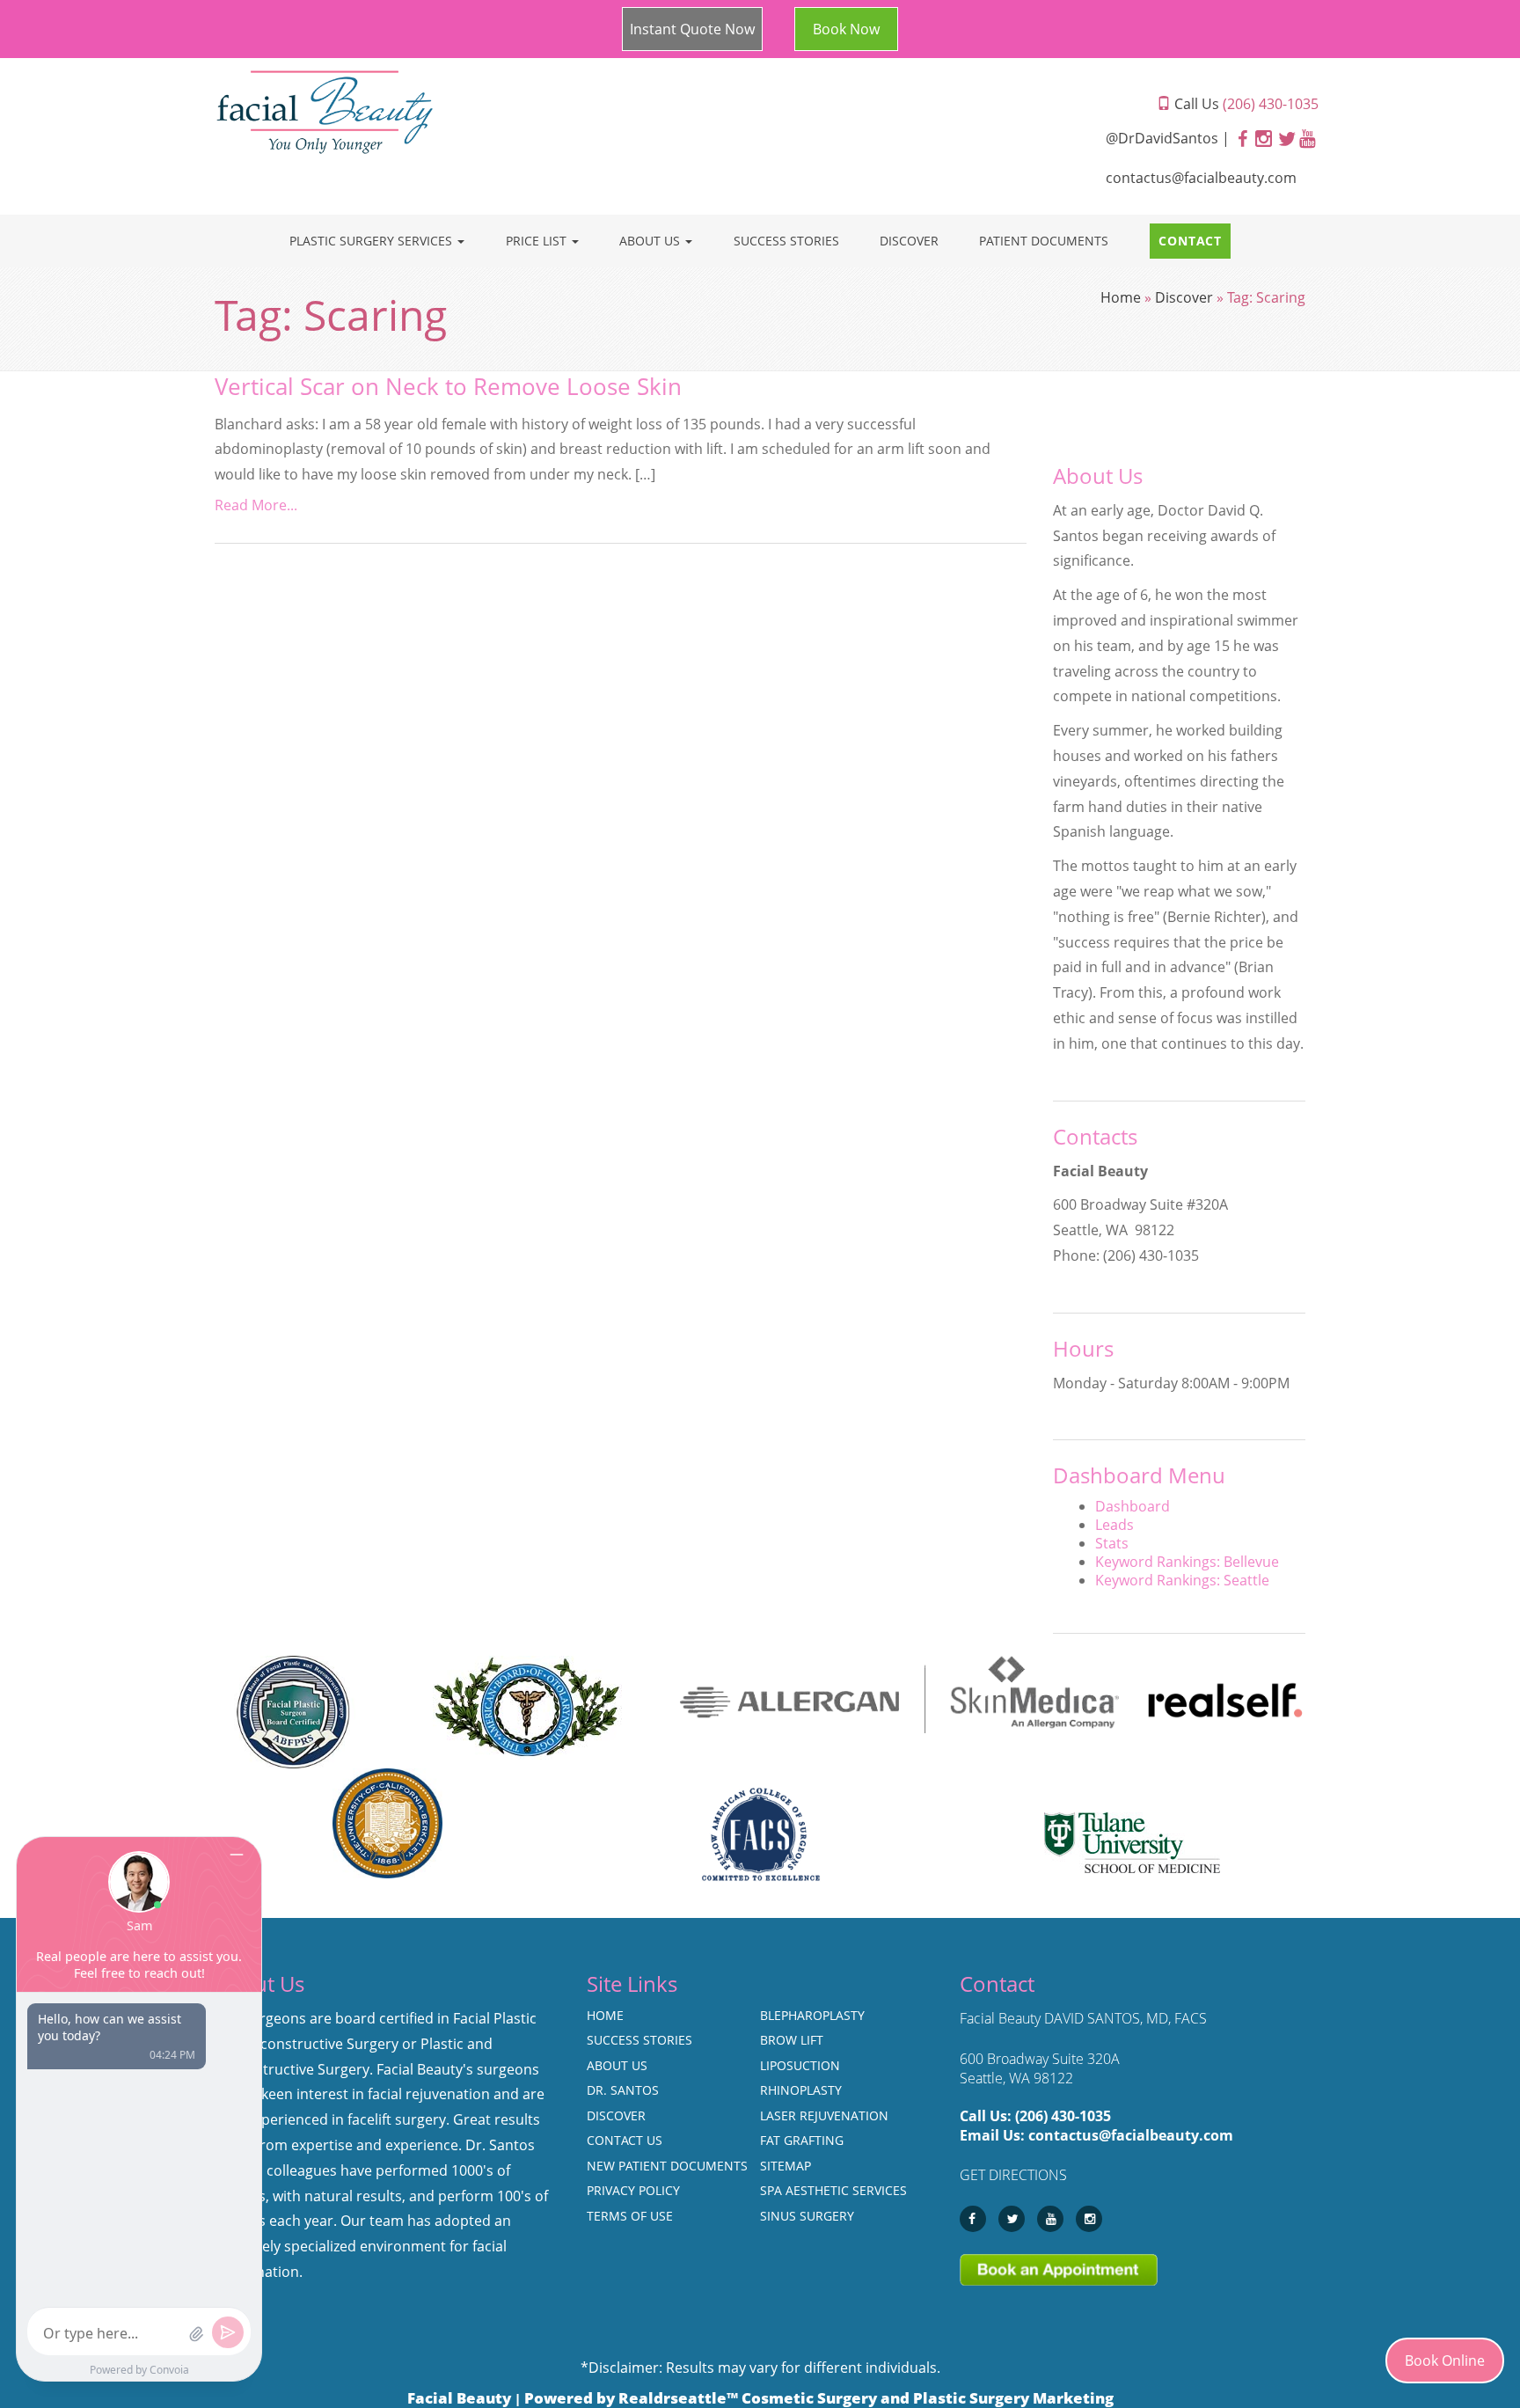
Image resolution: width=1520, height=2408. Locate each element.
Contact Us (625, 2140)
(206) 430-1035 (1063, 2116)
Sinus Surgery (807, 2216)
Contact (1190, 241)
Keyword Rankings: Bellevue (1187, 1562)
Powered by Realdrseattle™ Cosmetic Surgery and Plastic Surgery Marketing (819, 2398)
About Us (651, 241)
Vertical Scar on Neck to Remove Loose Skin (448, 387)
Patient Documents (1044, 241)
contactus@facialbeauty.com (1201, 178)
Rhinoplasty (801, 2090)
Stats (1112, 1543)
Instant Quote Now (692, 29)
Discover (909, 241)
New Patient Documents (667, 2166)
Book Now (846, 29)
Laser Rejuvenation (824, 2115)
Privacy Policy (633, 2190)
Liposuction (800, 2065)
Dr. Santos (623, 2090)
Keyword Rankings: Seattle (1182, 1580)
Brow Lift (792, 2040)
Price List (538, 241)
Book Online (1445, 2360)
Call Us (1245, 104)
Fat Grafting (802, 2140)
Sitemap (786, 2166)
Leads (1114, 1525)
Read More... (256, 505)
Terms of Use (630, 2216)
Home (1121, 297)
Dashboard (1133, 1506)
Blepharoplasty (812, 2015)
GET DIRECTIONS (1013, 2175)
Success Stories (786, 241)
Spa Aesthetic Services (833, 2190)
